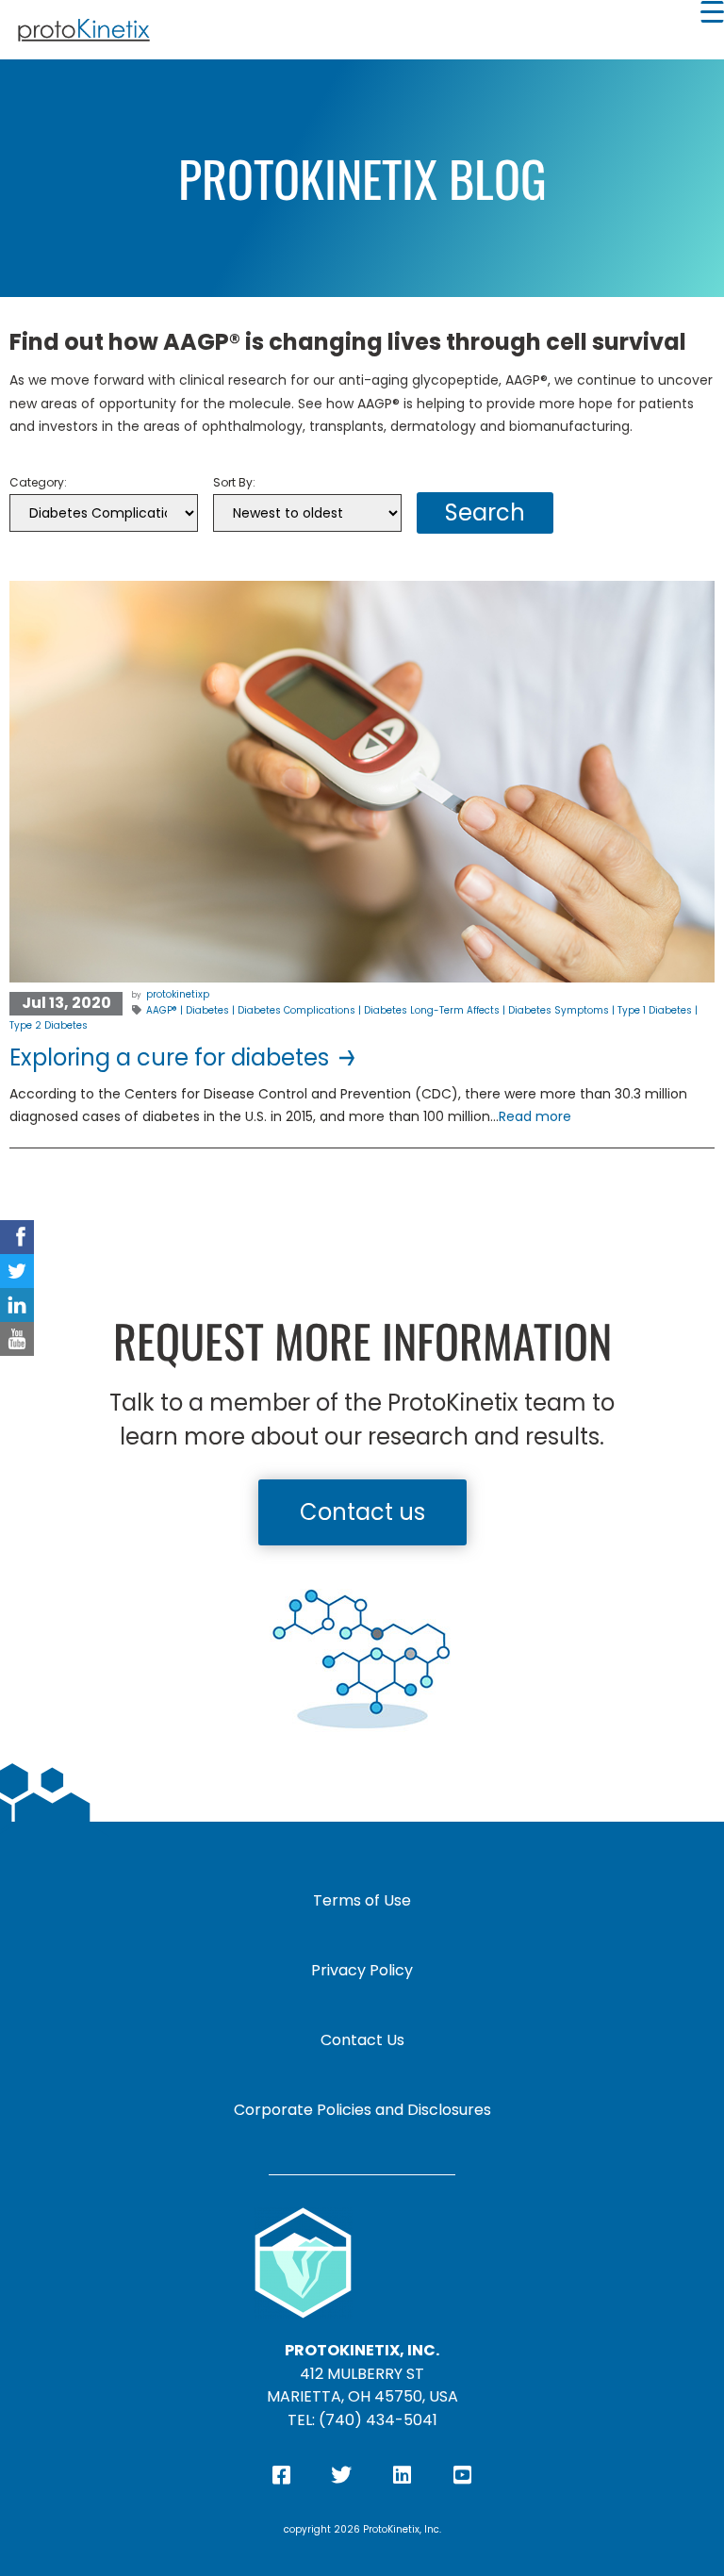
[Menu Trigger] (712, 12)
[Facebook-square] (281, 2475)
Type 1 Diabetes (655, 1010)
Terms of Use (362, 1900)
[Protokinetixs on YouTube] (17, 1339)
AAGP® (162, 1010)
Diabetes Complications (296, 1010)
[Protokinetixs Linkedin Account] (17, 1305)
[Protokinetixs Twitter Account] (17, 1271)
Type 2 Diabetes (49, 1025)
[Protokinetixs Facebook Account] (17, 1237)
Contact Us (362, 2040)
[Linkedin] (402, 2475)
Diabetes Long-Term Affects (432, 1010)
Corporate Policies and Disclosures (362, 2110)
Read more (535, 1116)
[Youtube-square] (462, 2475)
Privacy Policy (362, 1970)
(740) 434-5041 (378, 2420)
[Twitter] (341, 2475)
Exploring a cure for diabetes (172, 1057)
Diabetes (207, 1010)
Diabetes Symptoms (559, 1010)
